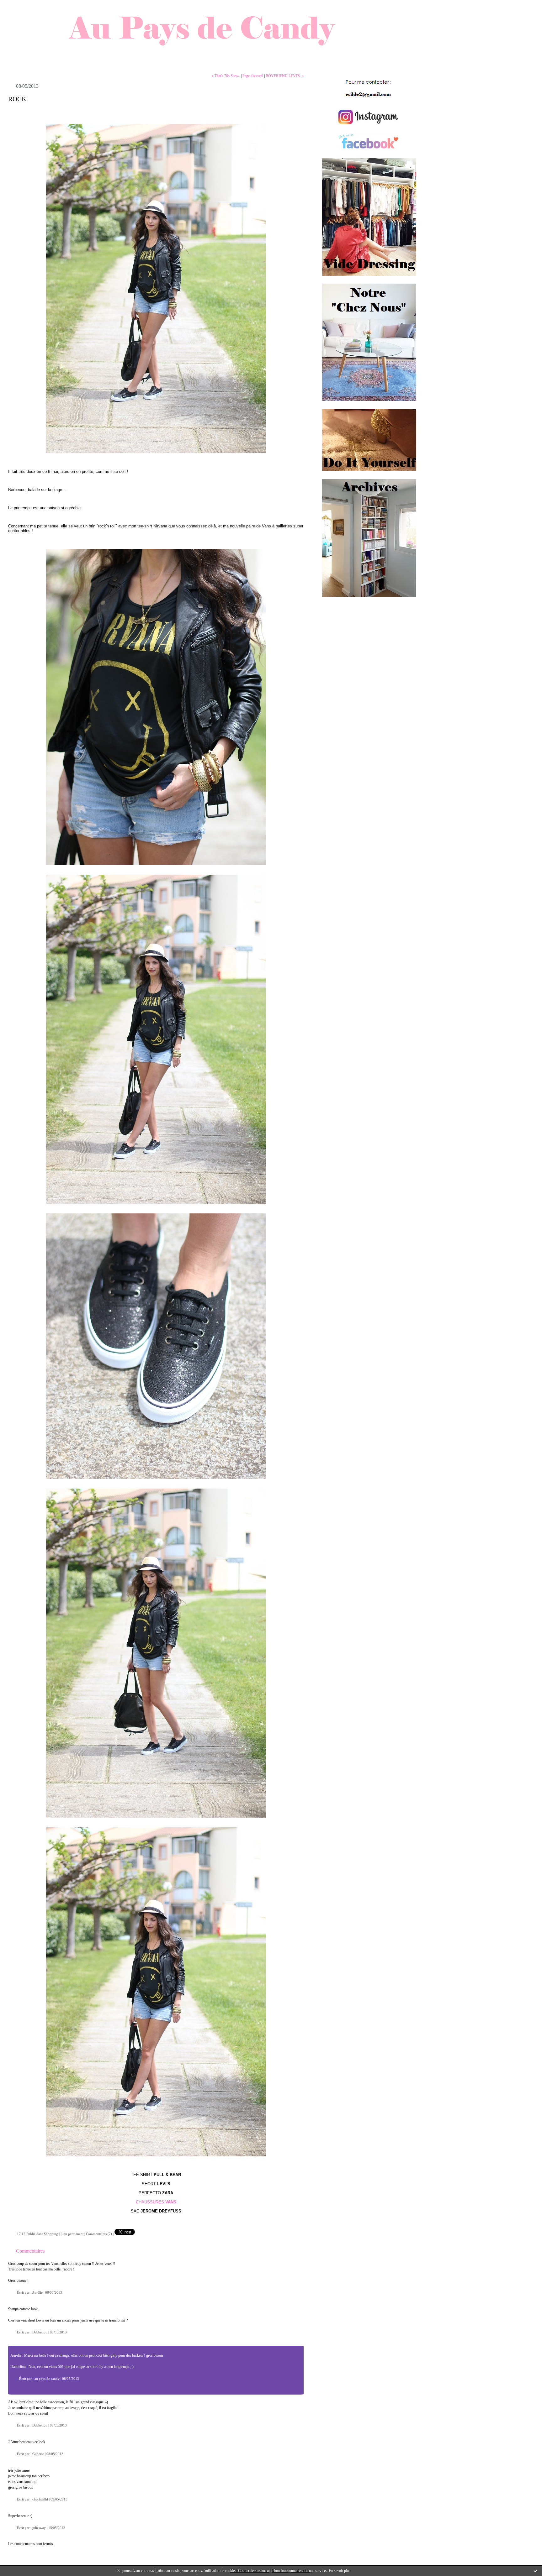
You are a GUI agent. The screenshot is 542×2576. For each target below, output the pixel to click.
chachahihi (40, 2499)
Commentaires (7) (99, 2234)
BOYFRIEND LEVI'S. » (285, 76)
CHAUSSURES (150, 2202)
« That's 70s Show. (226, 76)
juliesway (39, 2528)
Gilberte (38, 2454)
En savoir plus (340, 2571)
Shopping (51, 2234)
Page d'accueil (253, 76)
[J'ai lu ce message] (536, 2571)
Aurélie (37, 2292)
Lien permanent (72, 2234)
